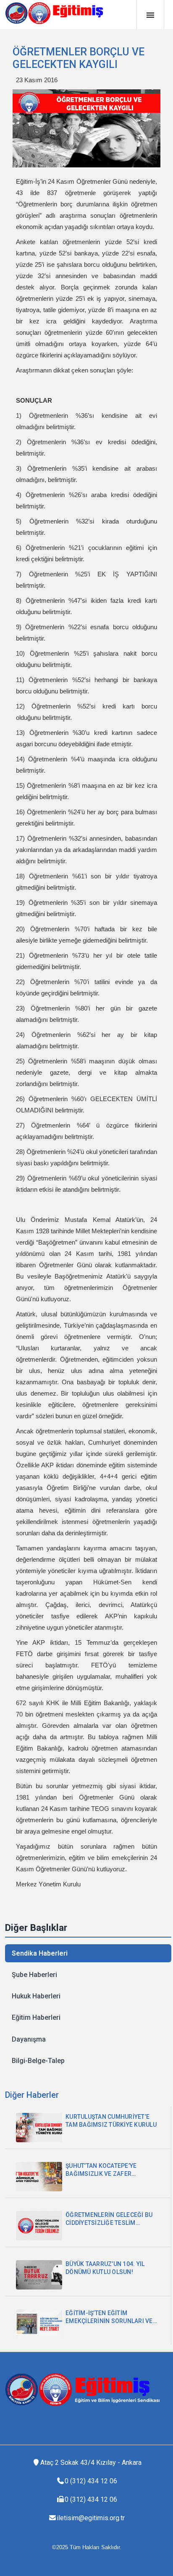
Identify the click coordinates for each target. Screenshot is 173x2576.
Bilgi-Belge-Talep (38, 2061)
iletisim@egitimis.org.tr (91, 2518)
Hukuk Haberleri (36, 1996)
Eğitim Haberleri (36, 2017)
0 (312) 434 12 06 (91, 2481)
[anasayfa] (58, 13)
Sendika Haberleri (40, 1953)
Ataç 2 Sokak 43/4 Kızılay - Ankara (91, 2463)
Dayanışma (29, 2039)
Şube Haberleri (34, 1975)
